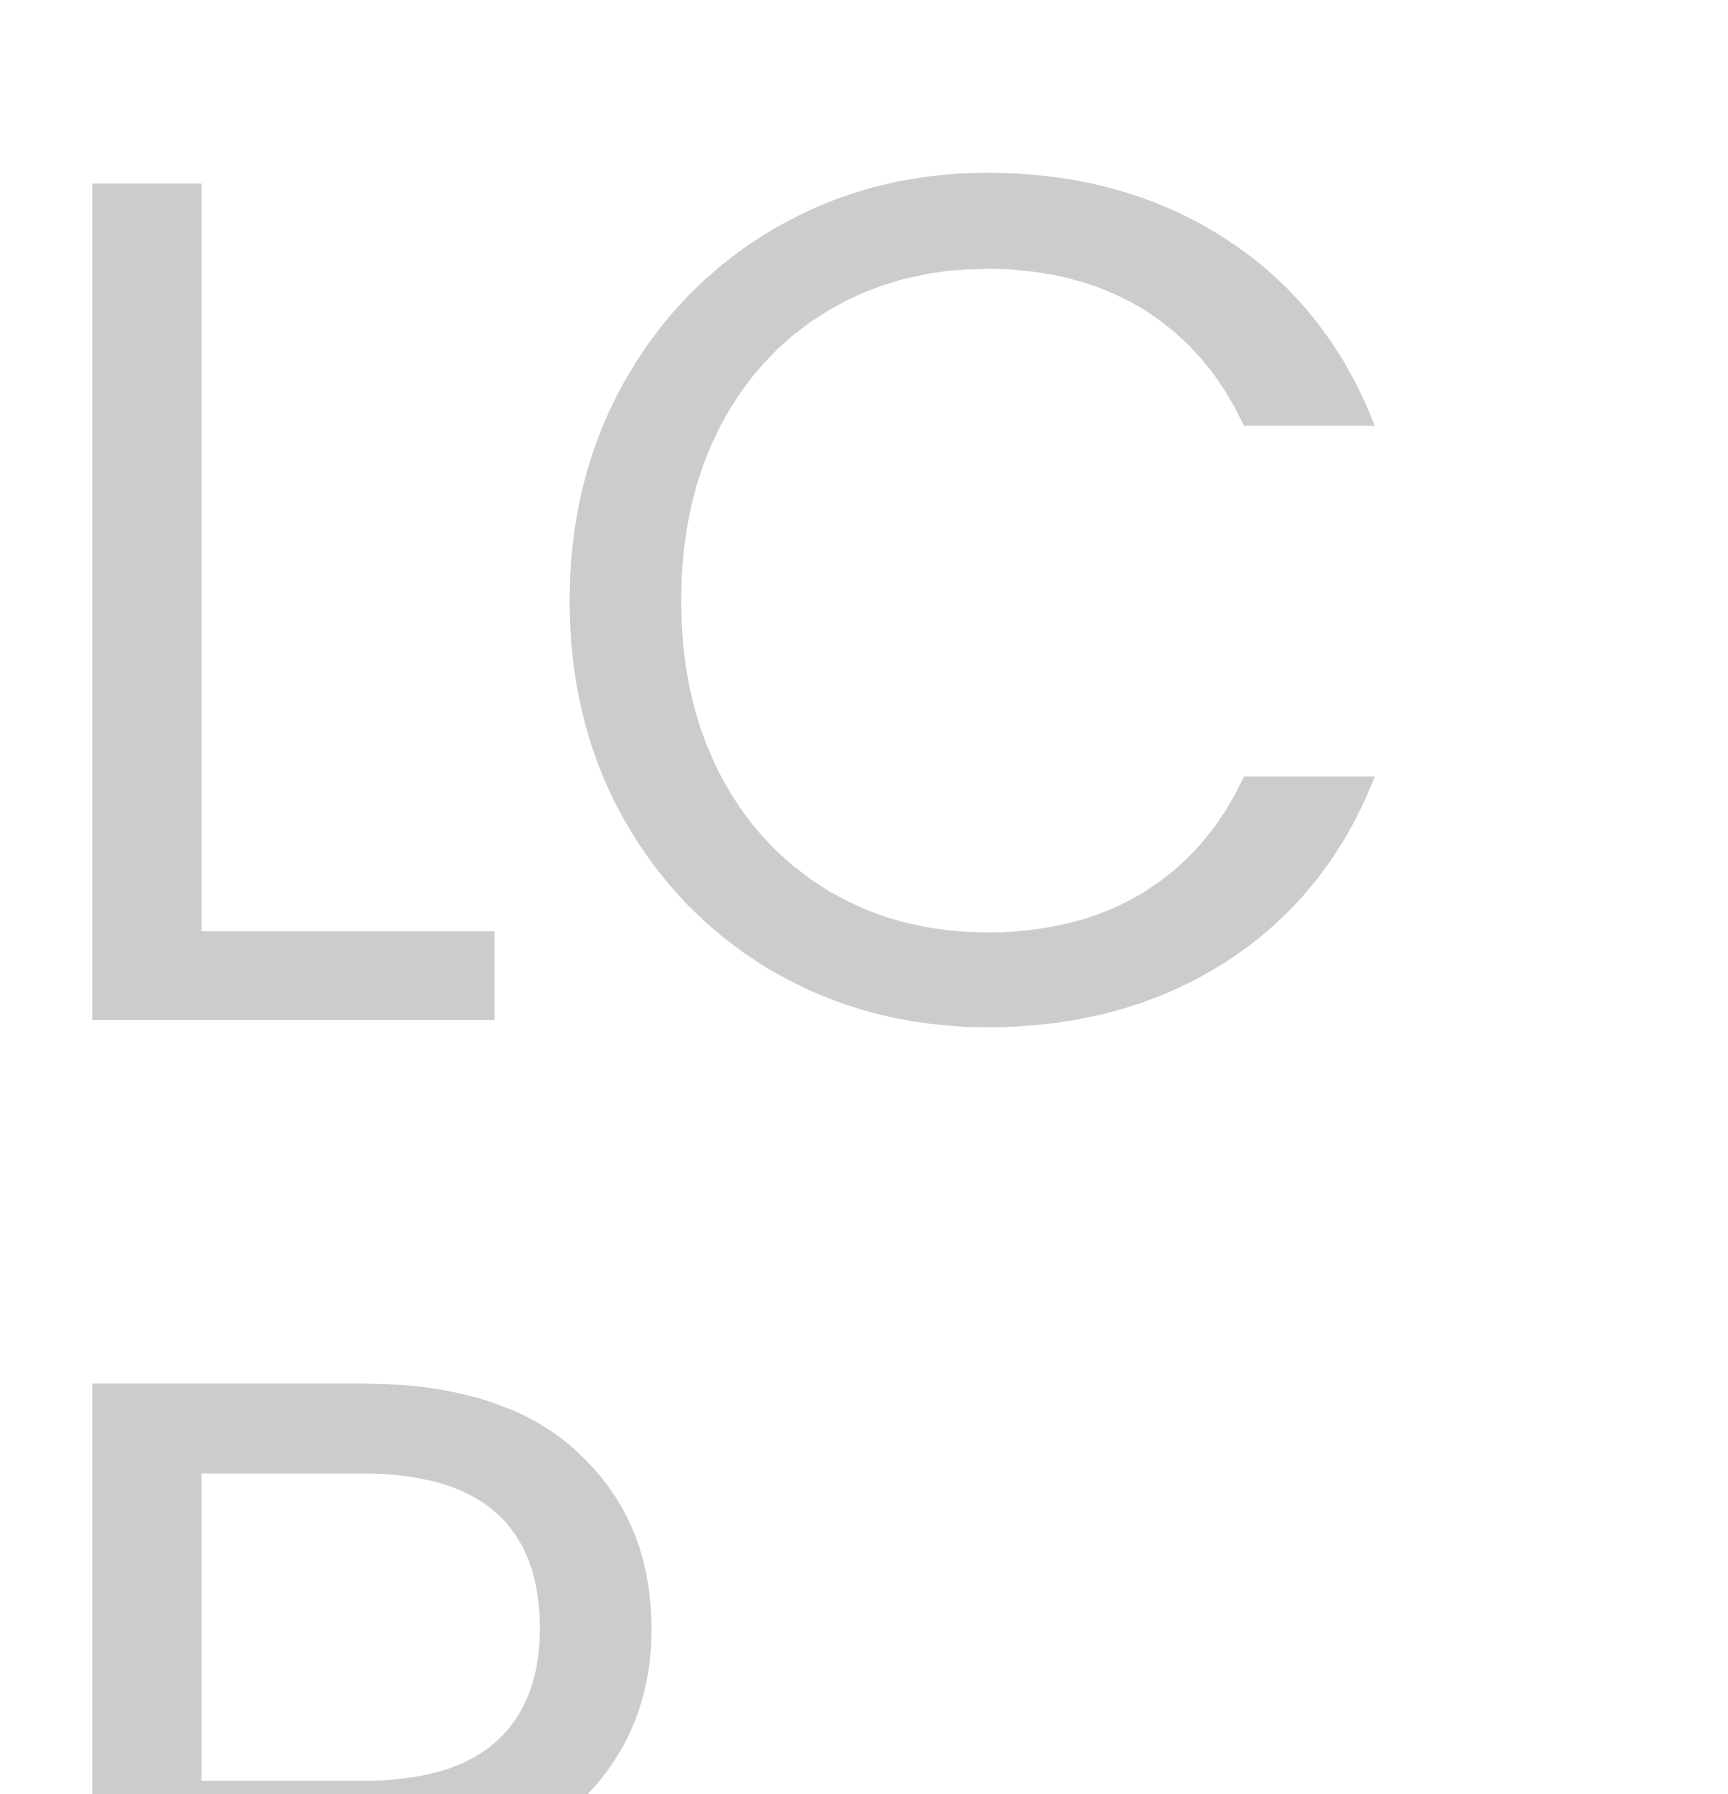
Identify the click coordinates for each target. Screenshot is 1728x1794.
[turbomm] (474, 205)
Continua (1365, 608)
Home (752, 408)
